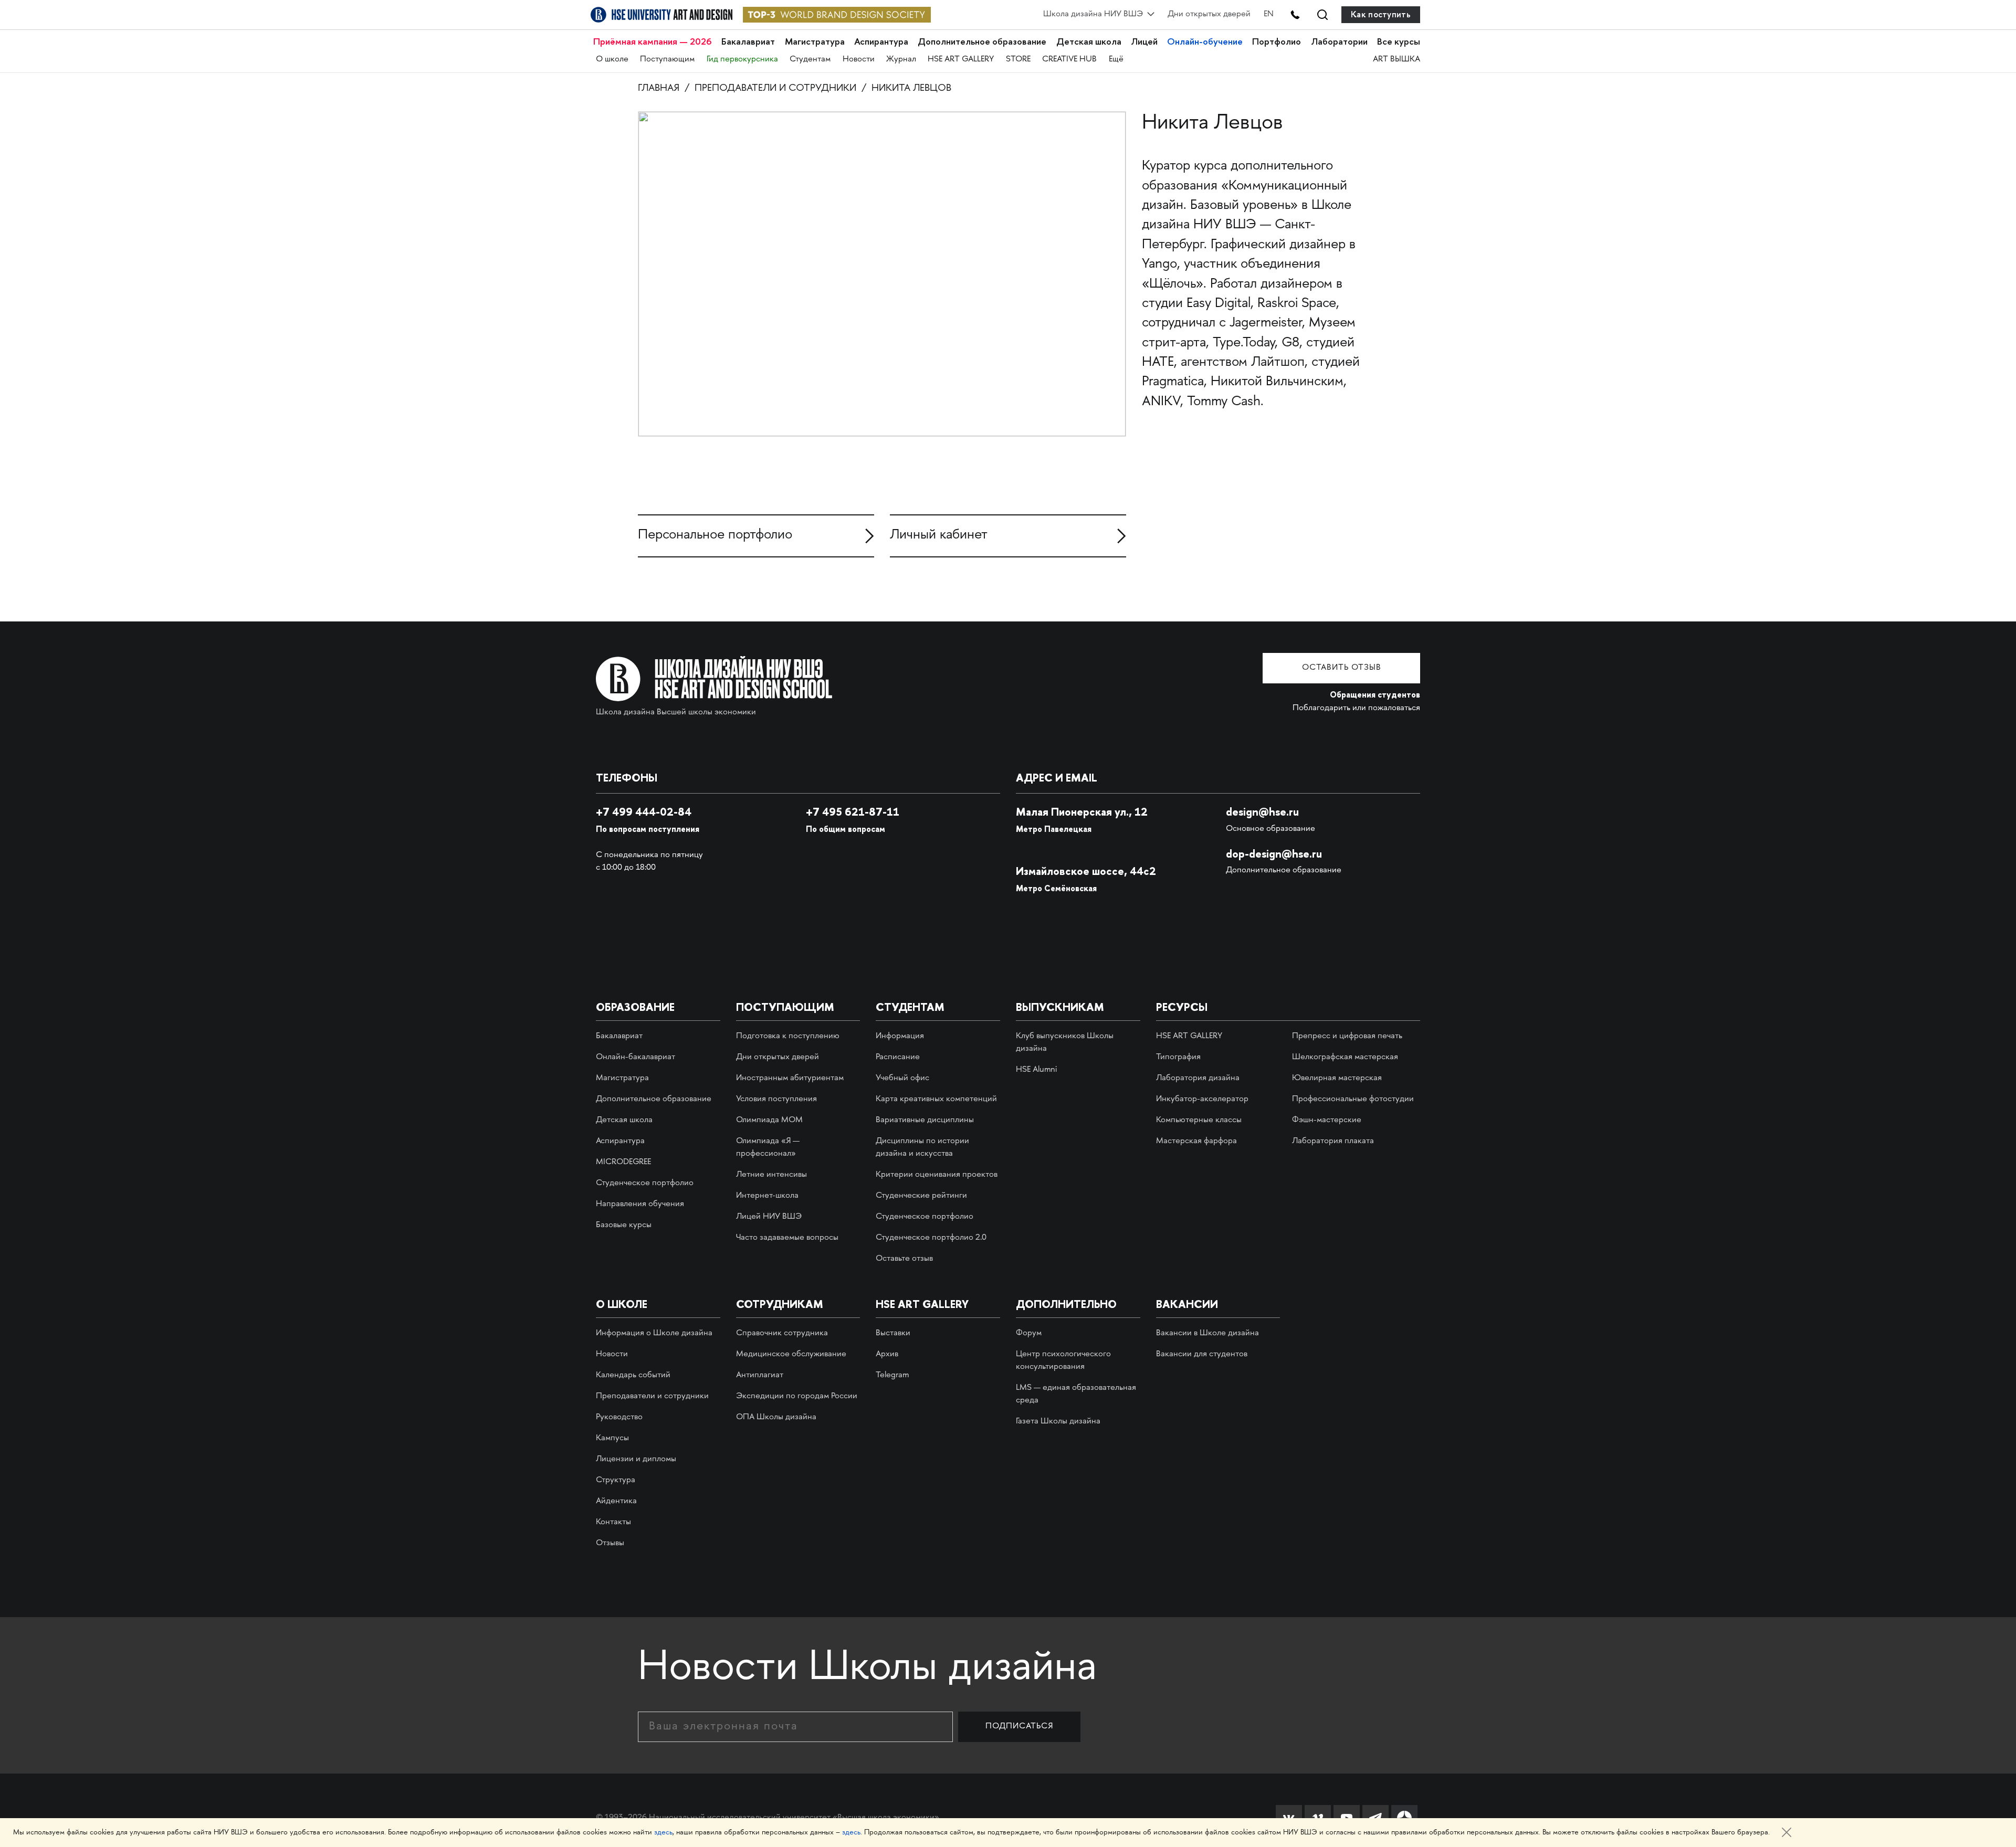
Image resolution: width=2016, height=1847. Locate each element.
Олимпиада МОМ (769, 1120)
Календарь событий (633, 1375)
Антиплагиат (760, 1375)
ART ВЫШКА (1396, 60)
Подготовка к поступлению (788, 1036)
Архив (887, 1354)
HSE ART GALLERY (961, 60)
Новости (859, 60)
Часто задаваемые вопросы (787, 1238)
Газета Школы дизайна (1058, 1422)
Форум (1029, 1333)
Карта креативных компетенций (936, 1099)
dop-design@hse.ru (1274, 854)
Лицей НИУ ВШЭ (769, 1217)
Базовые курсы (624, 1225)
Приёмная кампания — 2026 (653, 42)
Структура (616, 1480)
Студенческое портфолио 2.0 (931, 1238)
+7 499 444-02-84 (644, 812)
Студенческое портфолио (645, 1183)
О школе (612, 60)
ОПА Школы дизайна (776, 1417)
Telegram (892, 1375)
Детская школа (1089, 42)
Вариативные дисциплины (925, 1120)
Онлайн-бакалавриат (636, 1057)
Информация (900, 1036)
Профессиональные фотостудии (1353, 1099)
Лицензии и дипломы (636, 1459)
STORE (1018, 60)
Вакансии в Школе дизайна (1207, 1333)
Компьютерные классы (1199, 1120)
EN (1269, 14)
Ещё (1116, 60)
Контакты (613, 1522)
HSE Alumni (1036, 1070)
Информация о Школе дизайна (654, 1333)
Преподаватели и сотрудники (775, 88)
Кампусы (612, 1438)
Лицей (1144, 42)
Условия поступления (776, 1099)
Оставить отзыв (1342, 668)
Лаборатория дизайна (1198, 1078)
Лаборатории (1339, 42)
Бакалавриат (748, 42)
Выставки (893, 1333)
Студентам (810, 60)
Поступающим (667, 60)
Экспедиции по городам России (797, 1396)
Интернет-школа (767, 1196)
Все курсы (1399, 42)
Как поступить (1381, 14)
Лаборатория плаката (1333, 1141)
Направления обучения (640, 1204)
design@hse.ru (1262, 812)
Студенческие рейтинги (921, 1196)
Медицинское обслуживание (791, 1354)
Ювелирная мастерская (1337, 1078)
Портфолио (1277, 42)
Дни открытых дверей (1209, 14)
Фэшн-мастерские (1327, 1120)
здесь (663, 1833)
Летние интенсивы (771, 1175)
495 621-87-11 (853, 812)
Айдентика (616, 1501)
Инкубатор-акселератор (1202, 1099)
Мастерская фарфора (1196, 1141)
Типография (1178, 1057)
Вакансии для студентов (1202, 1354)
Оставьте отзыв (904, 1259)
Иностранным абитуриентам (790, 1078)
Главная (659, 88)
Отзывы (610, 1543)
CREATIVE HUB (1069, 60)
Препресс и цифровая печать (1347, 1036)
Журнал (901, 60)
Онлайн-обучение (1205, 42)
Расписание (898, 1057)
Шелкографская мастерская (1345, 1057)
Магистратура (815, 42)
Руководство (619, 1417)
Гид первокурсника (742, 60)
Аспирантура (881, 42)
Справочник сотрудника (782, 1333)
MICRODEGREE (623, 1162)
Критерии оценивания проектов (937, 1175)
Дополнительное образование (982, 42)
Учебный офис (902, 1078)
